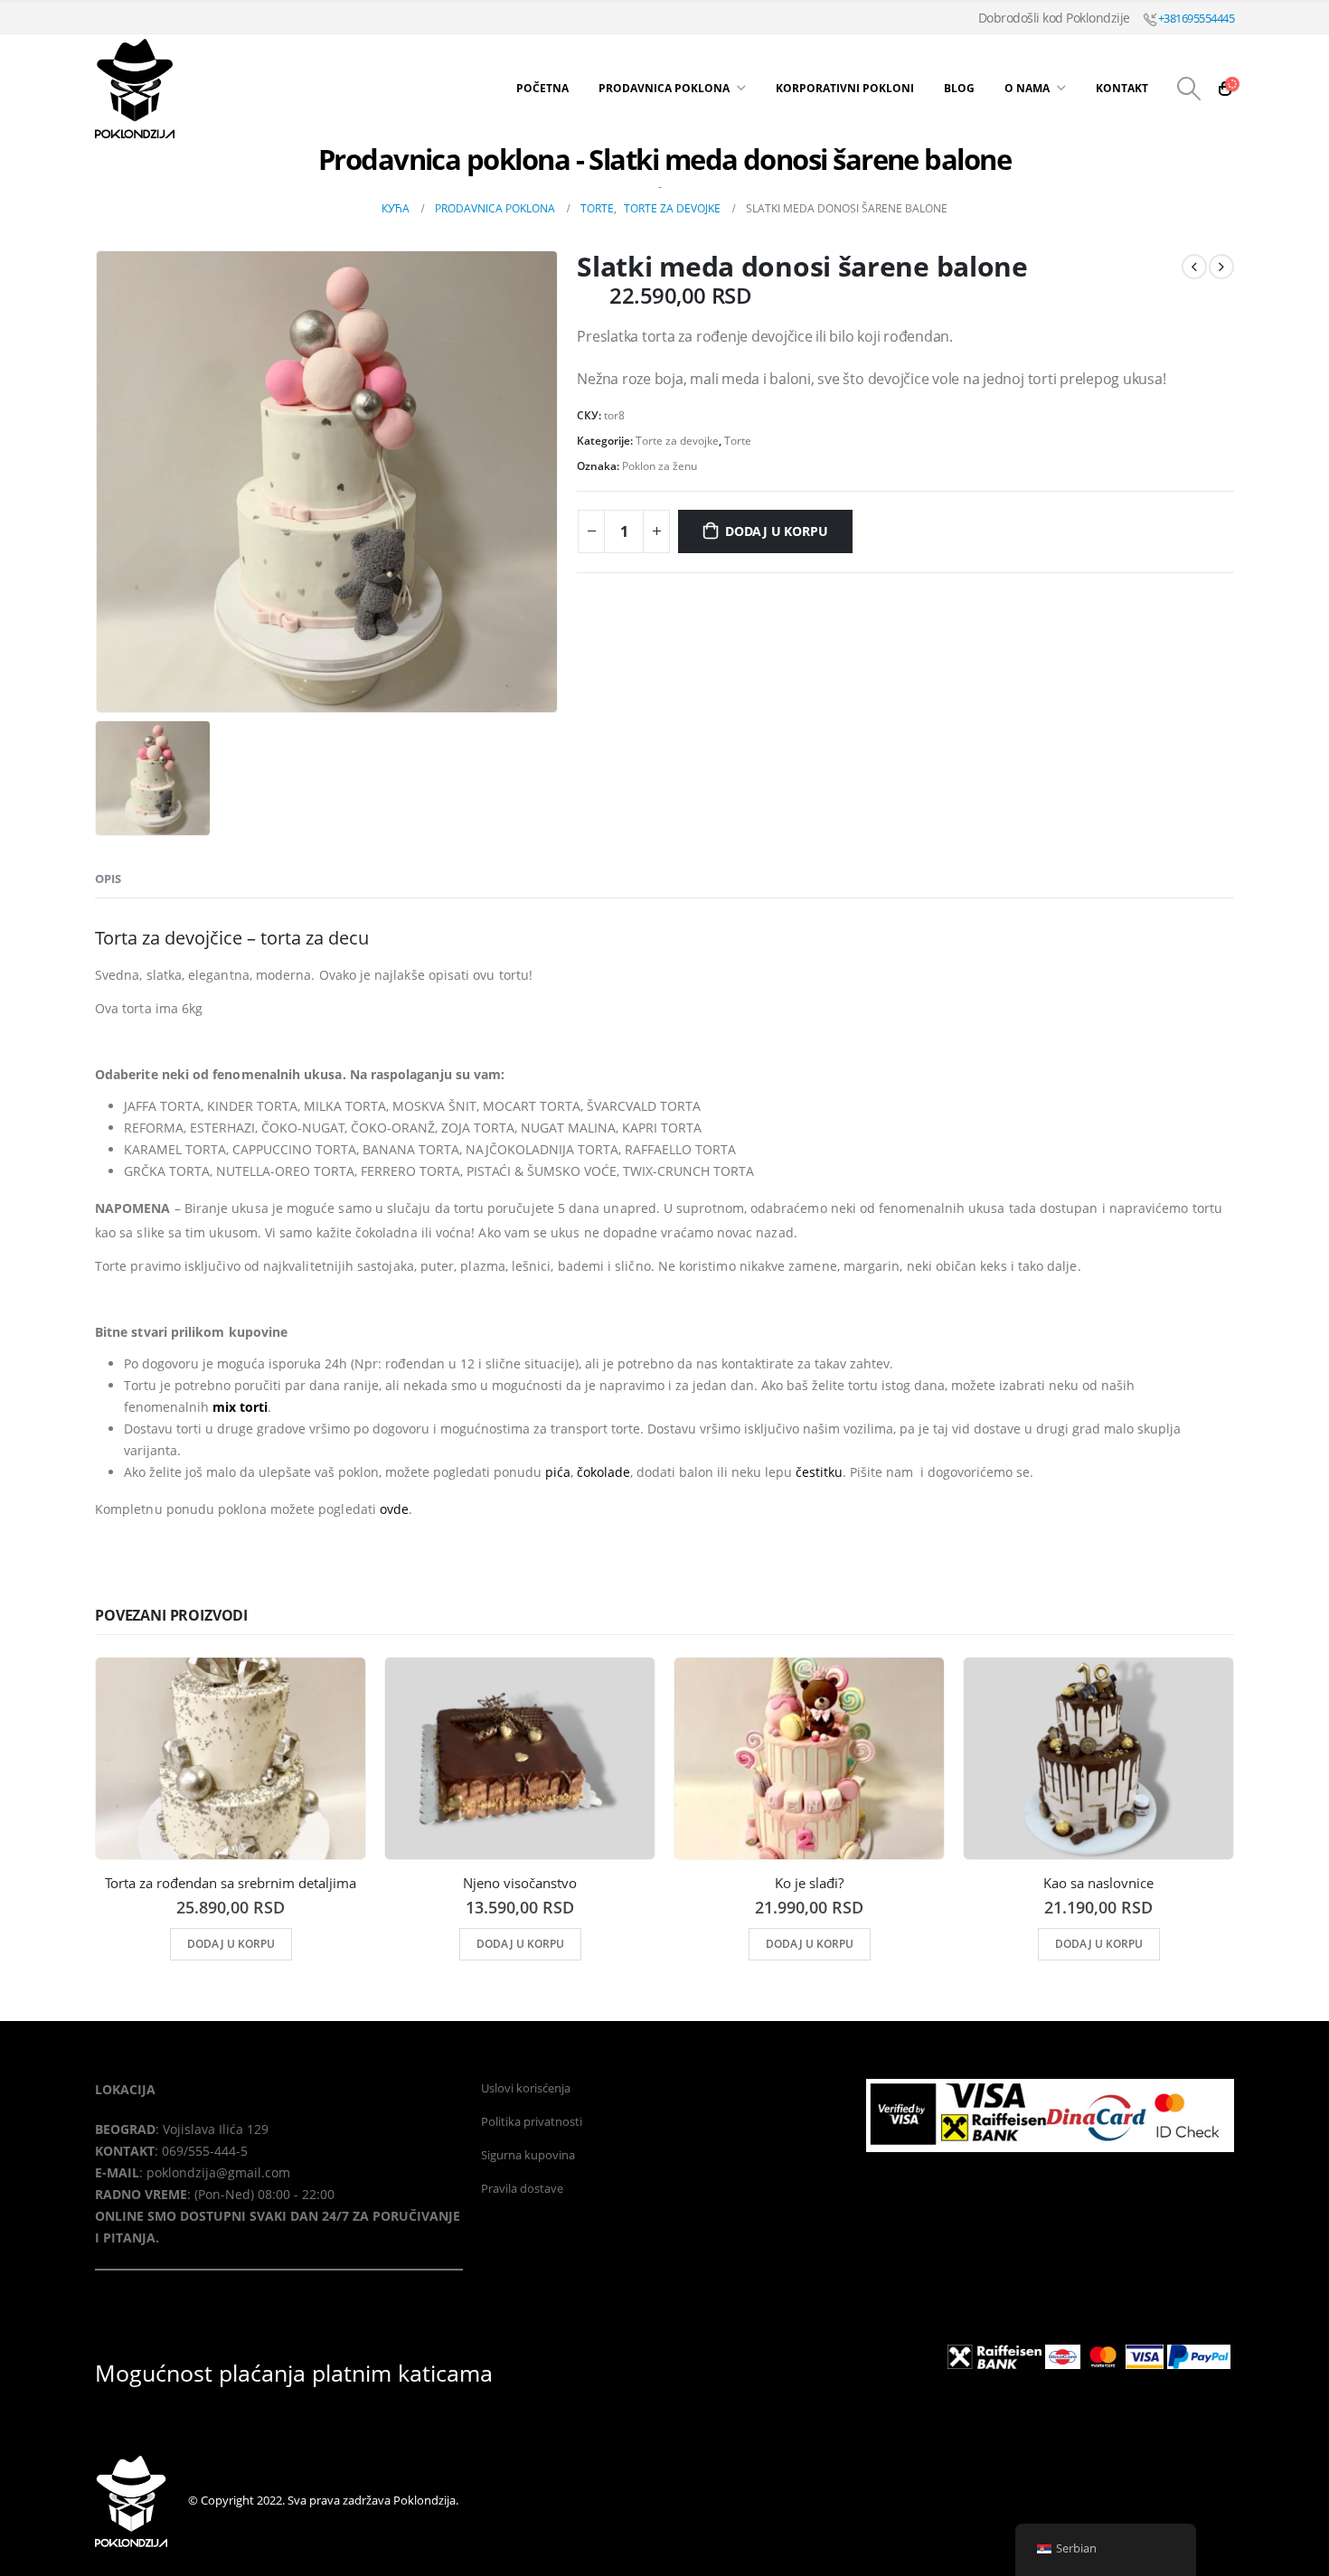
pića (558, 1472)
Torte (738, 441)
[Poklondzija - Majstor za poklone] (208, 89)
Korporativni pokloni (845, 88)
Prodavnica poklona (664, 88)
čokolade (603, 1472)
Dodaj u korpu (776, 531)
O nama (1027, 88)
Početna (542, 88)
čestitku (819, 1472)
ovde (394, 1509)
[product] (231, 1759)
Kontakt (1122, 88)
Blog (959, 88)
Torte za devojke (677, 441)
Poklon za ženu (660, 466)
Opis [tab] (108, 879)
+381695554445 (1195, 18)
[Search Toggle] (1189, 89)
